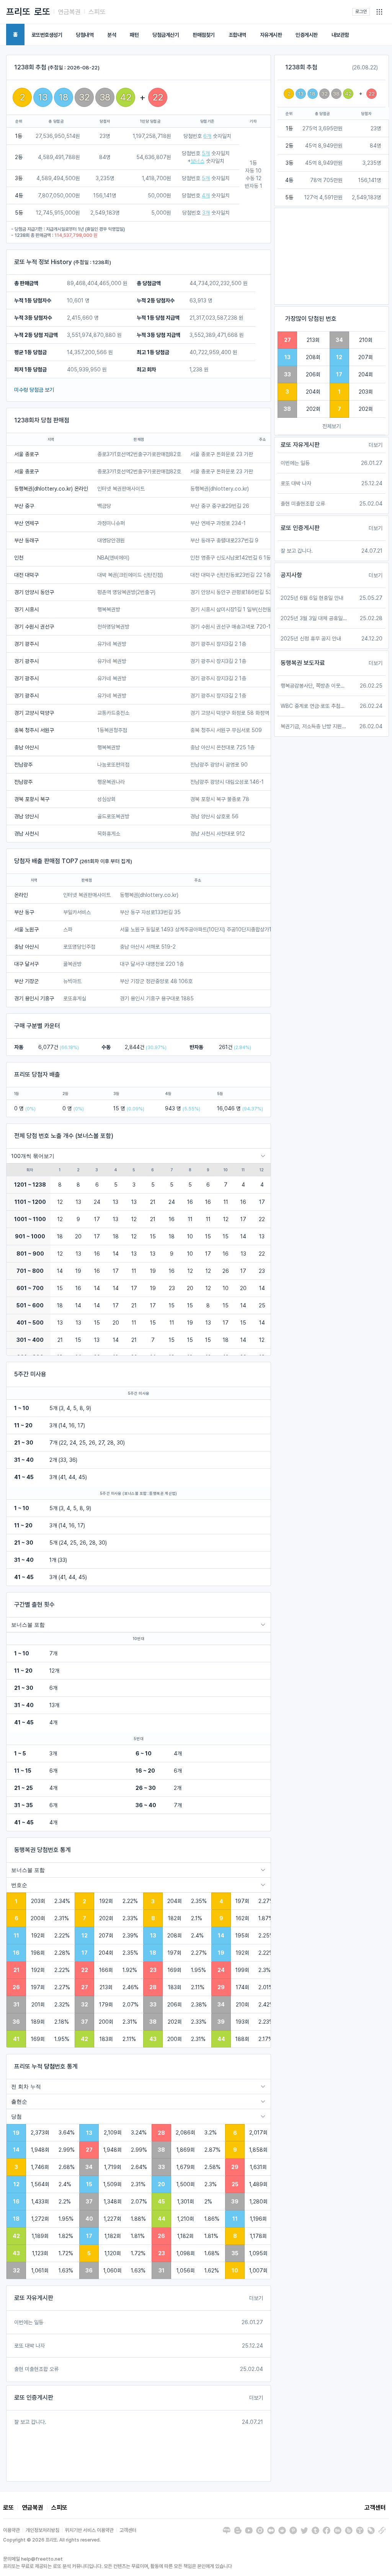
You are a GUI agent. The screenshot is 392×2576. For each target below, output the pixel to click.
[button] (379, 12)
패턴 (134, 35)
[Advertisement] (332, 256)
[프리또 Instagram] (260, 2530)
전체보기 (332, 426)
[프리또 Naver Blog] (227, 2530)
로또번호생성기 (47, 35)
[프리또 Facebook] (327, 2530)
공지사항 (291, 575)
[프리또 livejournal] (371, 2530)
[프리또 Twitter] (304, 2530)
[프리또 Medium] (271, 2530)
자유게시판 (271, 35)
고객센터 (375, 2508)
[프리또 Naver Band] (349, 2530)
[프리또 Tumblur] (315, 2530)
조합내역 (237, 35)
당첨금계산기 (166, 35)
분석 (112, 35)
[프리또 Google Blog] (238, 2530)
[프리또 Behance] (338, 2530)
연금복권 (69, 12)
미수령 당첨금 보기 (34, 390)
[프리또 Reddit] (282, 2530)
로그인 (361, 11)
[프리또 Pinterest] (293, 2530)
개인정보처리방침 (42, 2530)
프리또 (18, 12)
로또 (42, 12)
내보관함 (340, 35)
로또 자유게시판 (34, 2298)
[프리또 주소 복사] (382, 2530)
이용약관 (11, 2530)
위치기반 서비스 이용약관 (89, 2530)
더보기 (256, 2298)
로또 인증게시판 (34, 2398)
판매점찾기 (204, 35)
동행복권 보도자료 (303, 663)
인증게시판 (307, 35)
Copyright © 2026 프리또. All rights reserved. (52, 2540)
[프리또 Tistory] (360, 2530)
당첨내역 (85, 35)
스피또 (97, 12)
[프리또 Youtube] (249, 2530)
